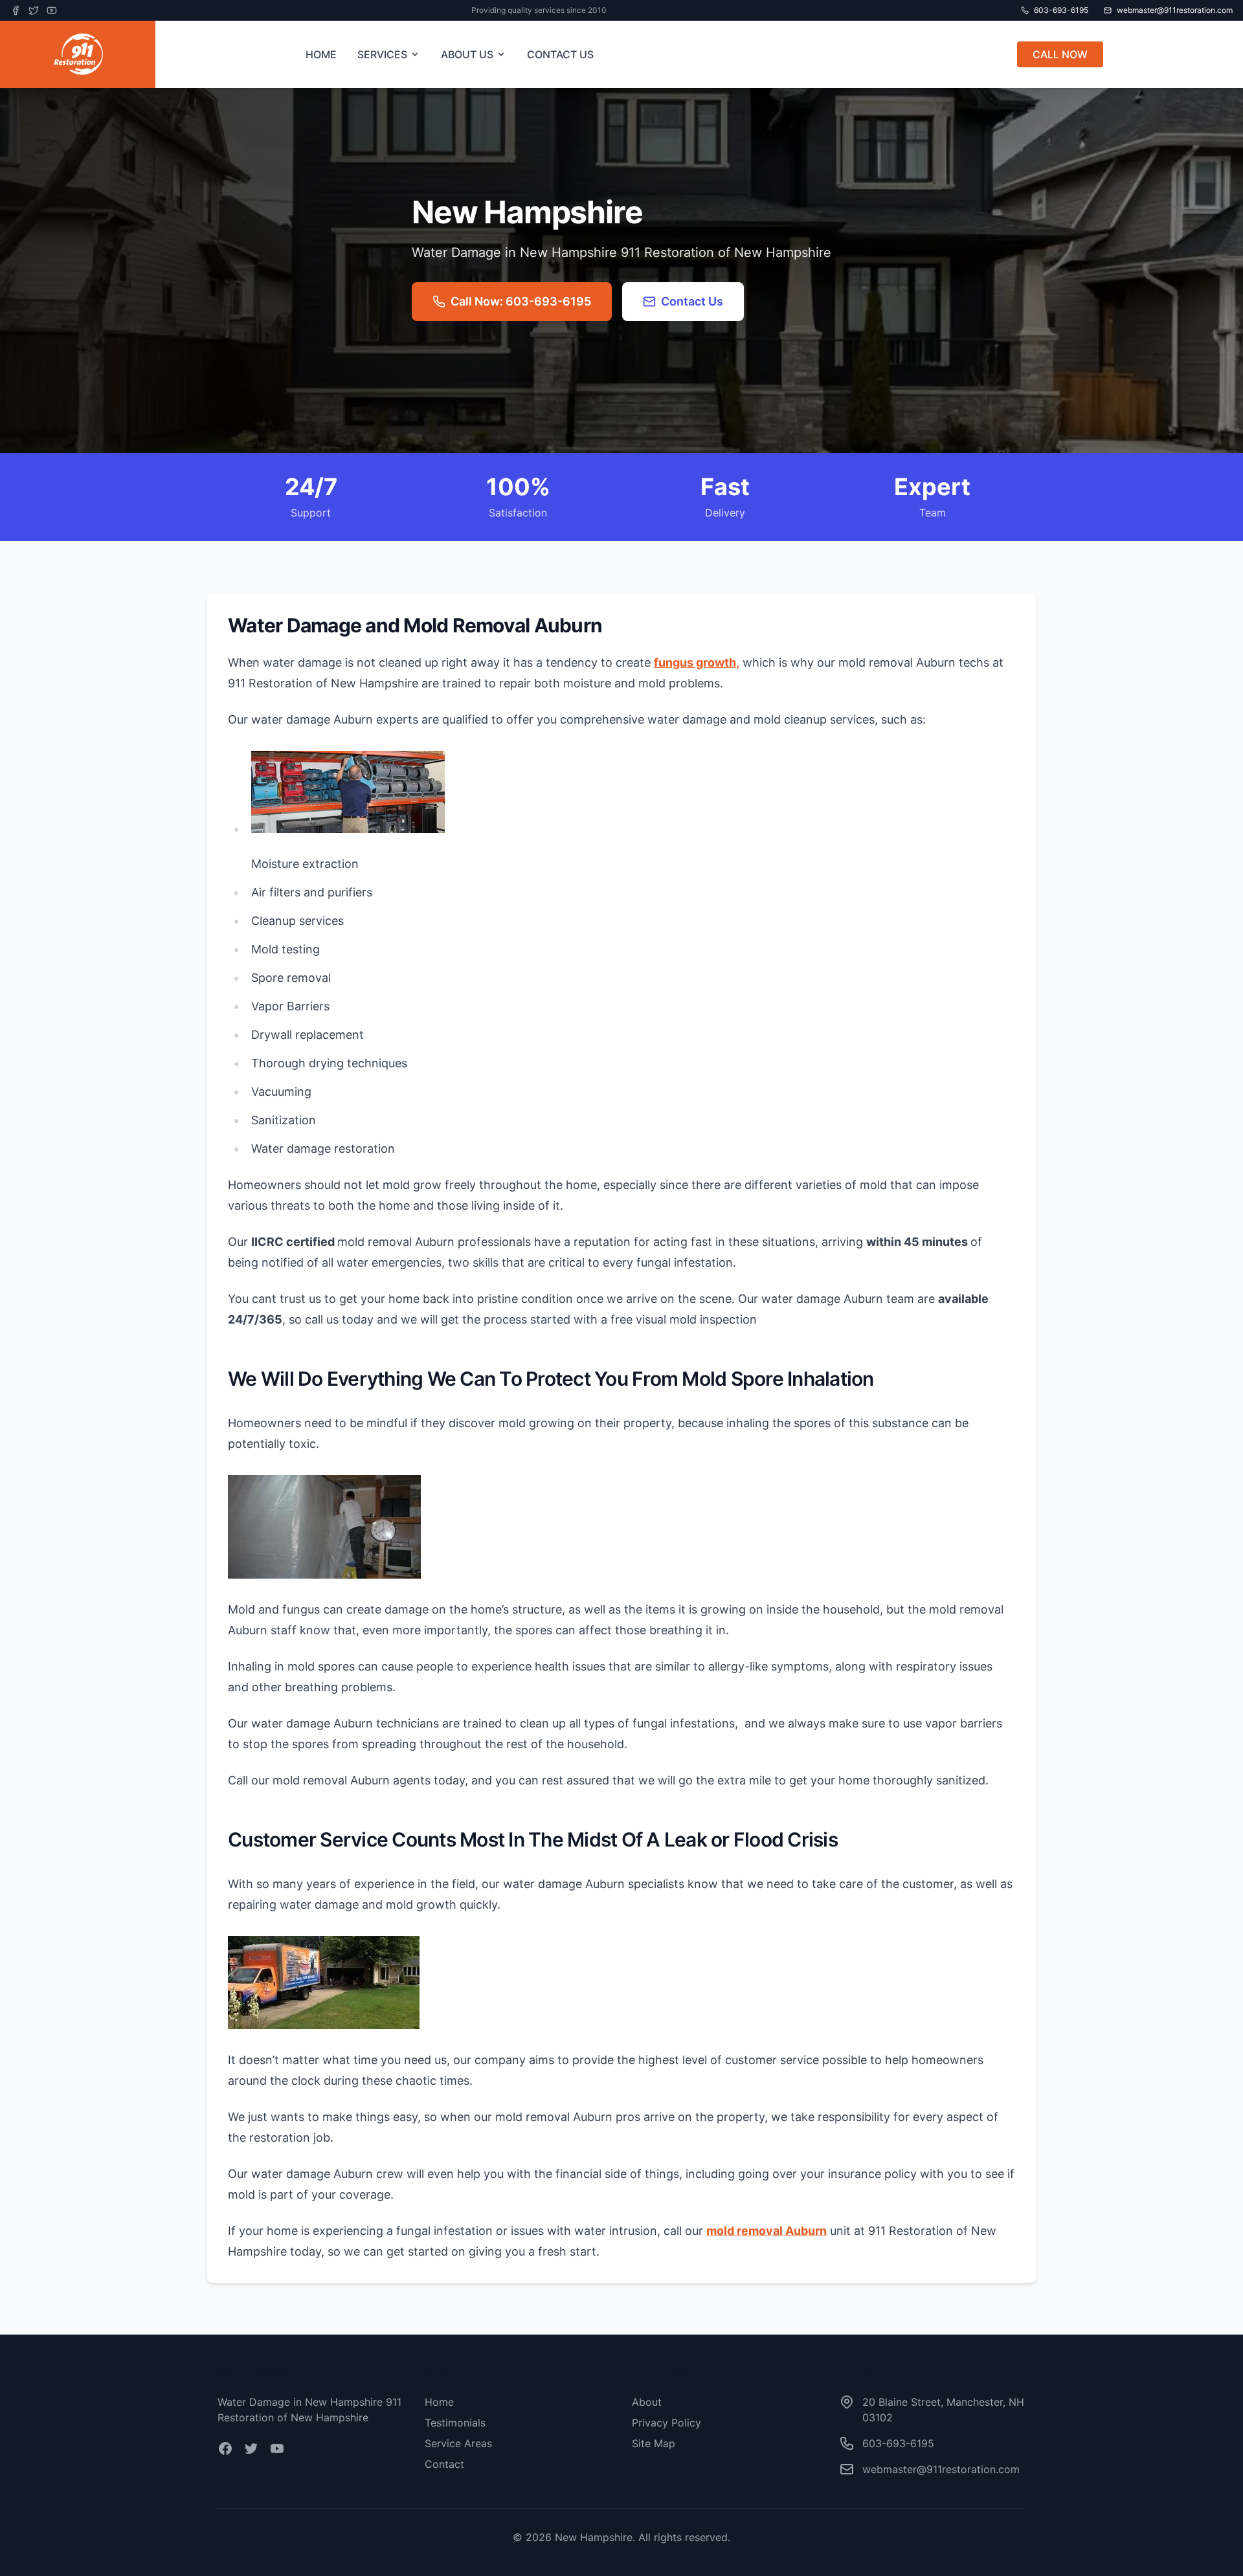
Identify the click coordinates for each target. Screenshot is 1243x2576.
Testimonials (455, 2423)
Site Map (654, 2443)
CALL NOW (1060, 54)
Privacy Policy (666, 2423)
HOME (321, 54)
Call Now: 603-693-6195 (521, 301)
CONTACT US (560, 54)
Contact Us (692, 301)
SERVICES (382, 54)
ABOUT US (467, 54)
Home (439, 2402)
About (647, 2402)
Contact (444, 2464)
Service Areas (458, 2443)
